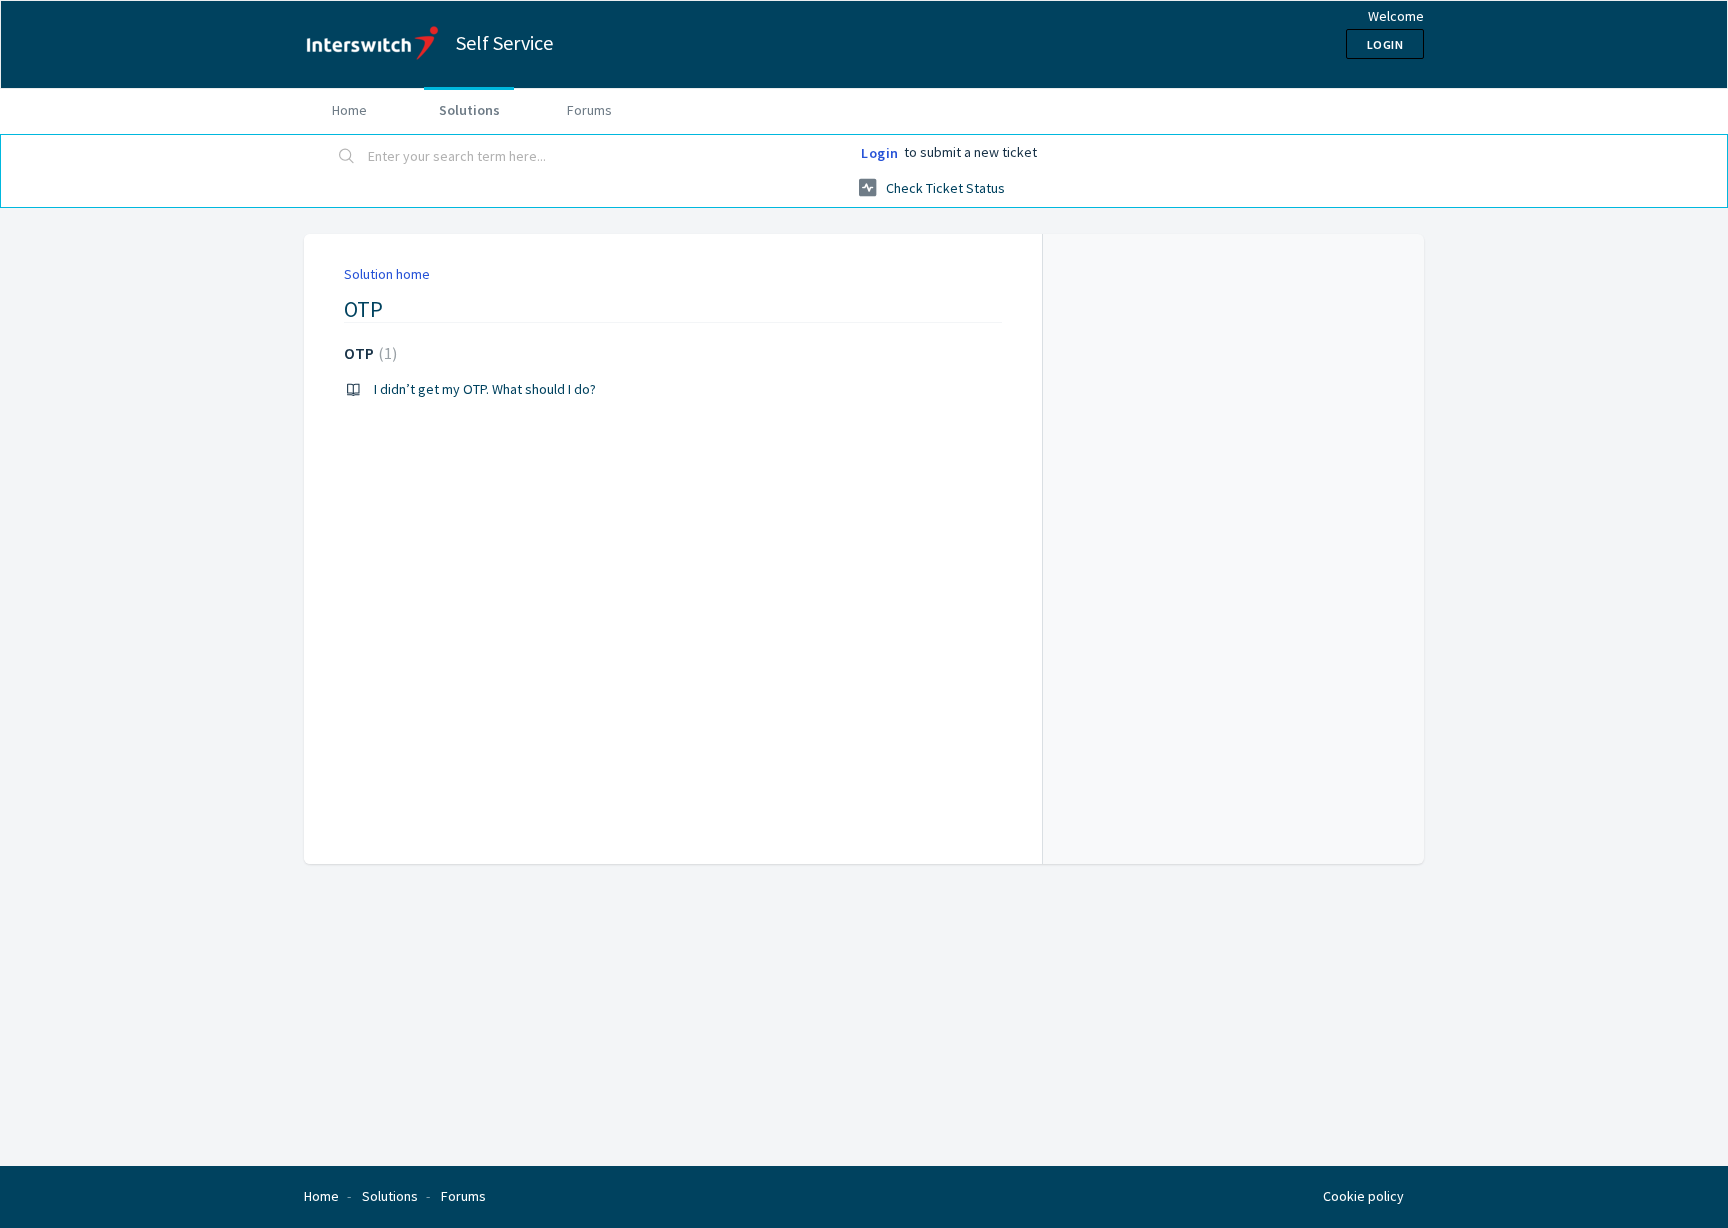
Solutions (469, 110)
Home (349, 110)
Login (880, 153)
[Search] (347, 157)
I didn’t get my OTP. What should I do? (485, 389)
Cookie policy (1363, 1196)
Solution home (387, 274)
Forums (589, 110)
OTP (368, 353)
